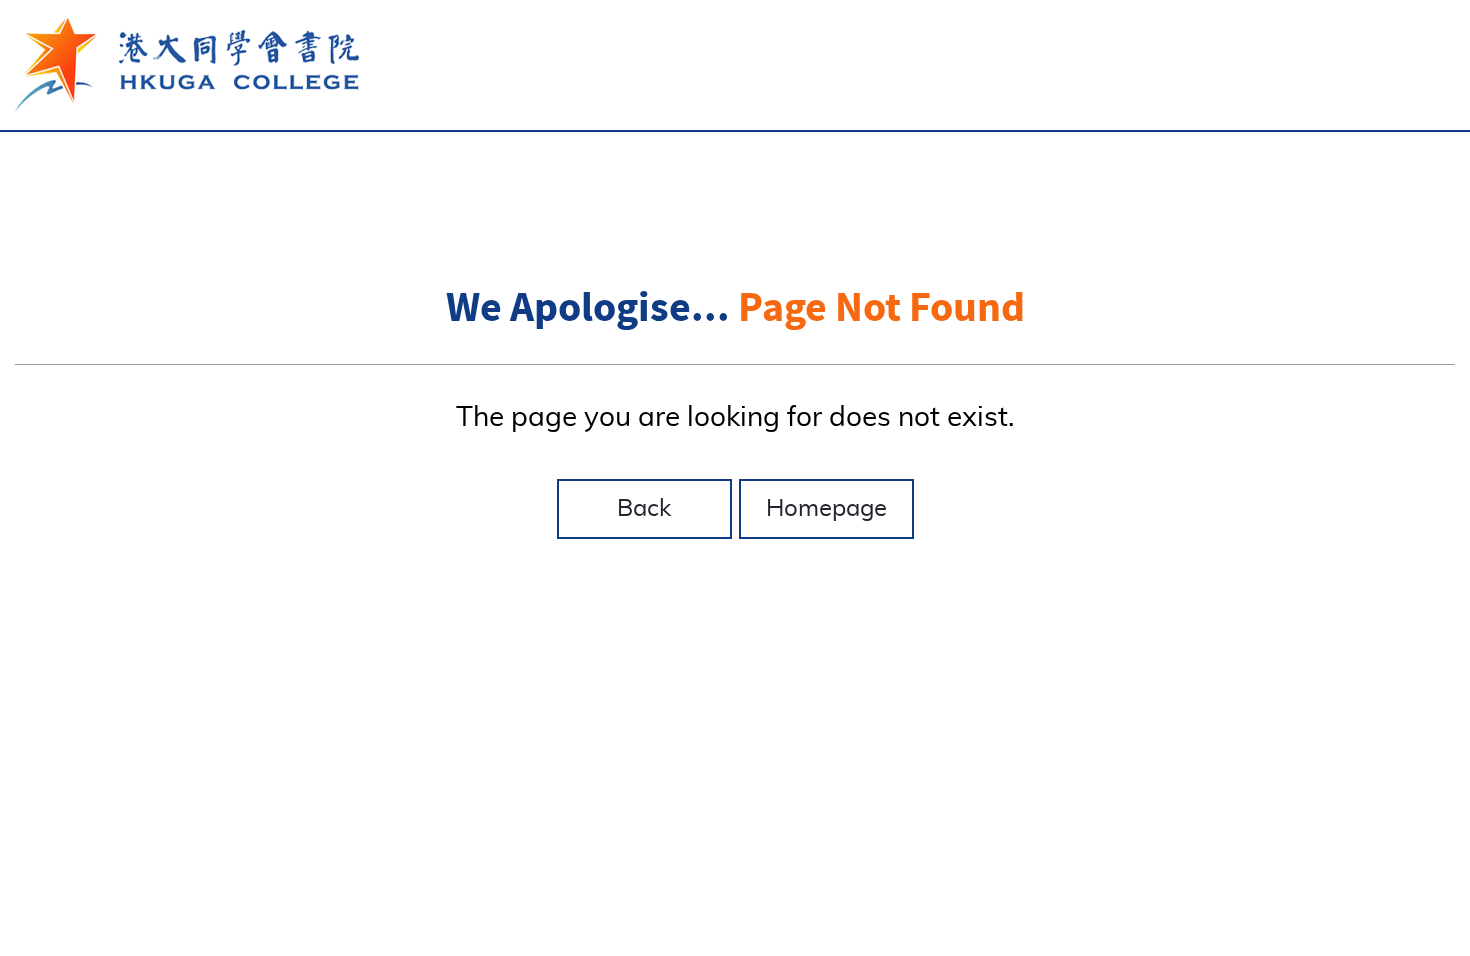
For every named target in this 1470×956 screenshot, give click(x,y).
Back (644, 509)
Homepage (826, 509)
